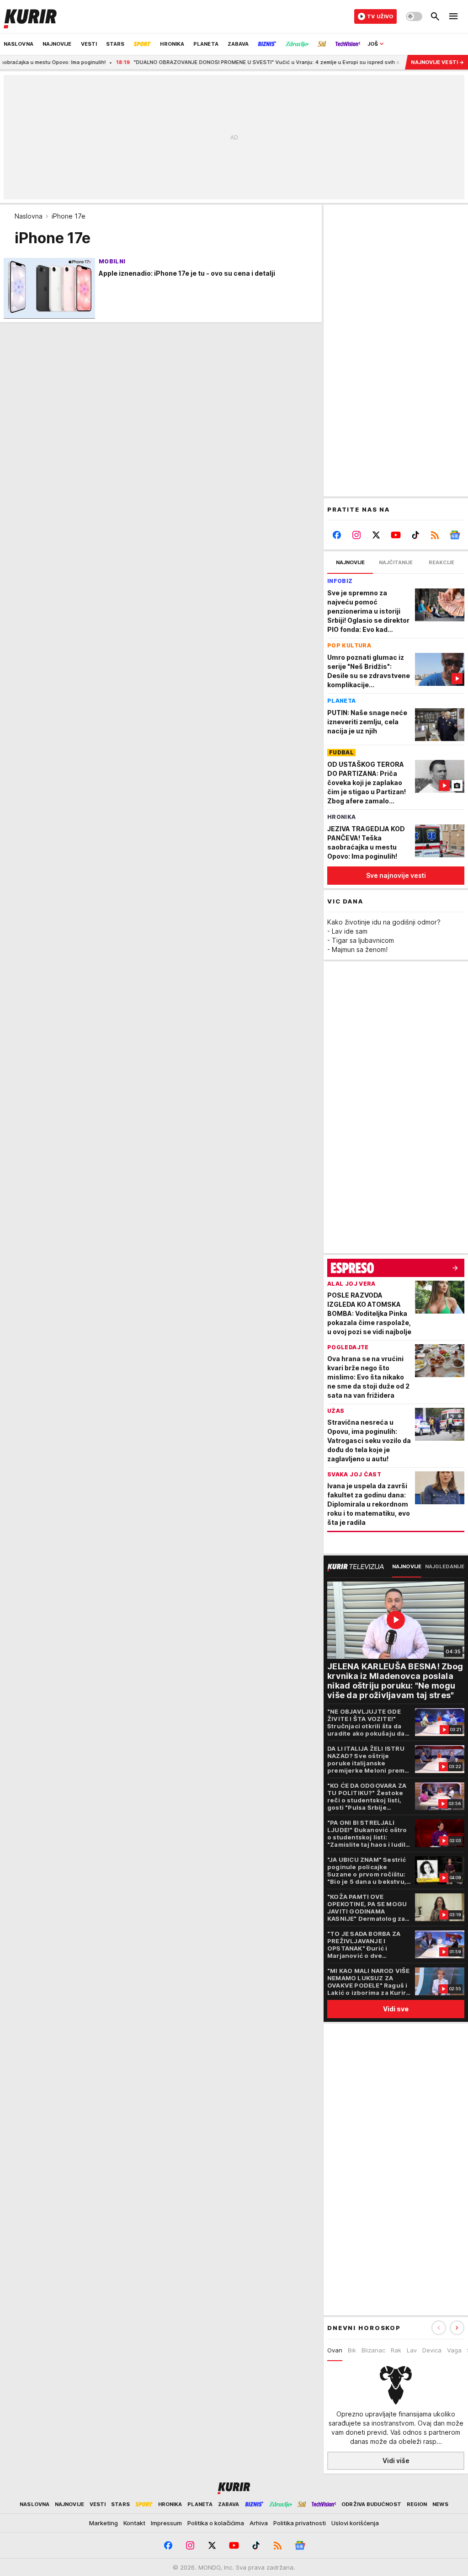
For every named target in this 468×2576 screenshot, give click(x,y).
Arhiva (259, 2523)
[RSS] (435, 535)
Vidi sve (396, 2009)
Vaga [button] (454, 2350)
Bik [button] (352, 2350)
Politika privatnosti (300, 2523)
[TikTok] (415, 535)
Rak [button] (396, 2350)
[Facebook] (337, 535)
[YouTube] (396, 535)
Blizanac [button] (373, 2350)
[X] (376, 535)
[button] (457, 2328)
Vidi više (396, 2461)
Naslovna (29, 216)
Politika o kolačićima (216, 2523)
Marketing (104, 2523)
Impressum (166, 2523)
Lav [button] (412, 2350)
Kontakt (134, 2523)
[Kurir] (30, 16)
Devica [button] (432, 2350)
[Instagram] (357, 535)
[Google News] (455, 535)
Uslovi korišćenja (355, 2523)
